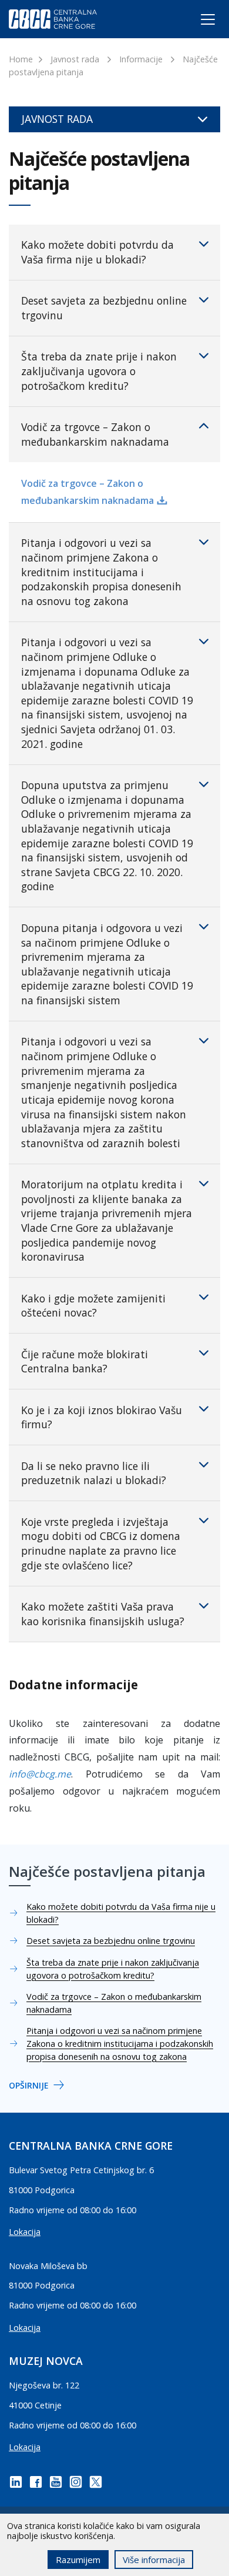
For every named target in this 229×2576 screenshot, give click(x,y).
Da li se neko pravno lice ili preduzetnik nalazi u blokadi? (94, 1473)
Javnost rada (75, 59)
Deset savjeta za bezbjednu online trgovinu (104, 308)
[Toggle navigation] (197, 22)
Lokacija (25, 2232)
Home (21, 59)
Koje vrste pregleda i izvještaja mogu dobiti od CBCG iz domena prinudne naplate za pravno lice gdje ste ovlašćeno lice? (101, 1543)
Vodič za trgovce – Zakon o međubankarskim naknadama (95, 434)
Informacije (141, 59)
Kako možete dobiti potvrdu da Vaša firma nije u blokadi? (97, 252)
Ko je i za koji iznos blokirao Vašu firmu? (102, 1417)
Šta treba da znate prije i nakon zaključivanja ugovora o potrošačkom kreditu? (99, 371)
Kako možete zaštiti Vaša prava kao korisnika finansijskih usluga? (103, 1614)
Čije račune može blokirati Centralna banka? (85, 1361)
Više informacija (154, 2560)
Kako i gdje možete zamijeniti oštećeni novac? (93, 1306)
